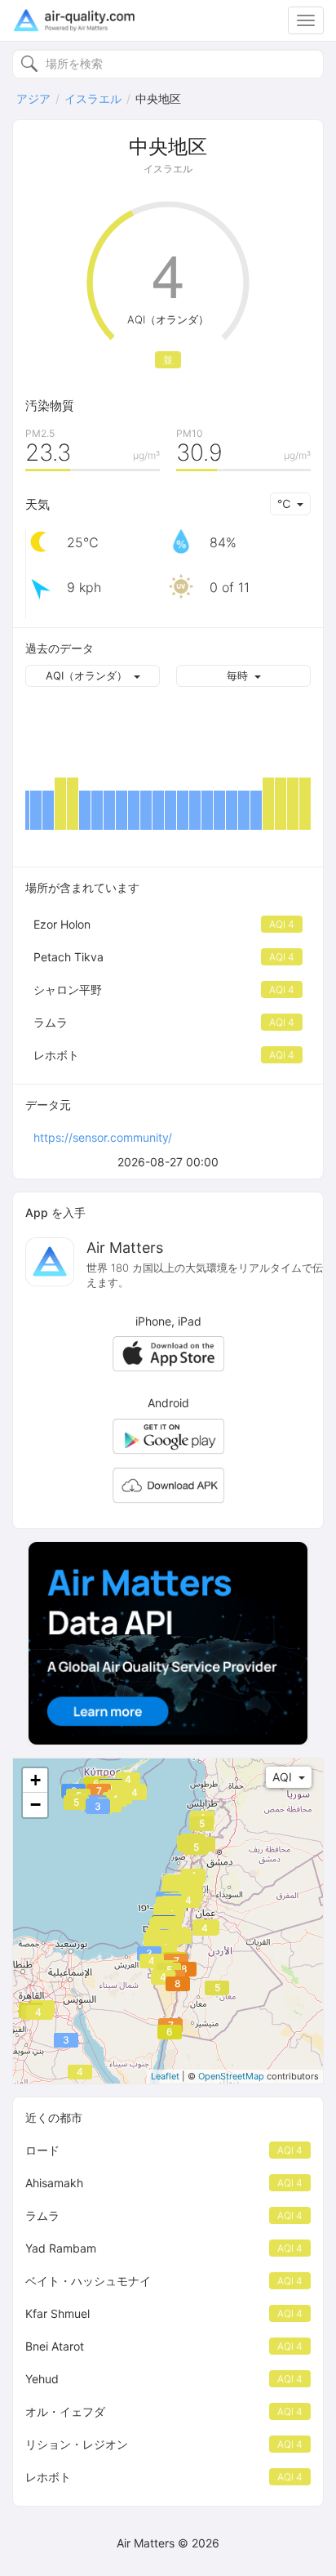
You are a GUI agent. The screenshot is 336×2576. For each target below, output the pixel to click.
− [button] (35, 1805)
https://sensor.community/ (103, 1137)
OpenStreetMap (231, 2076)
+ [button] (35, 1780)
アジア (33, 98)
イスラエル (93, 98)
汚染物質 (50, 406)
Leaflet (165, 2076)
